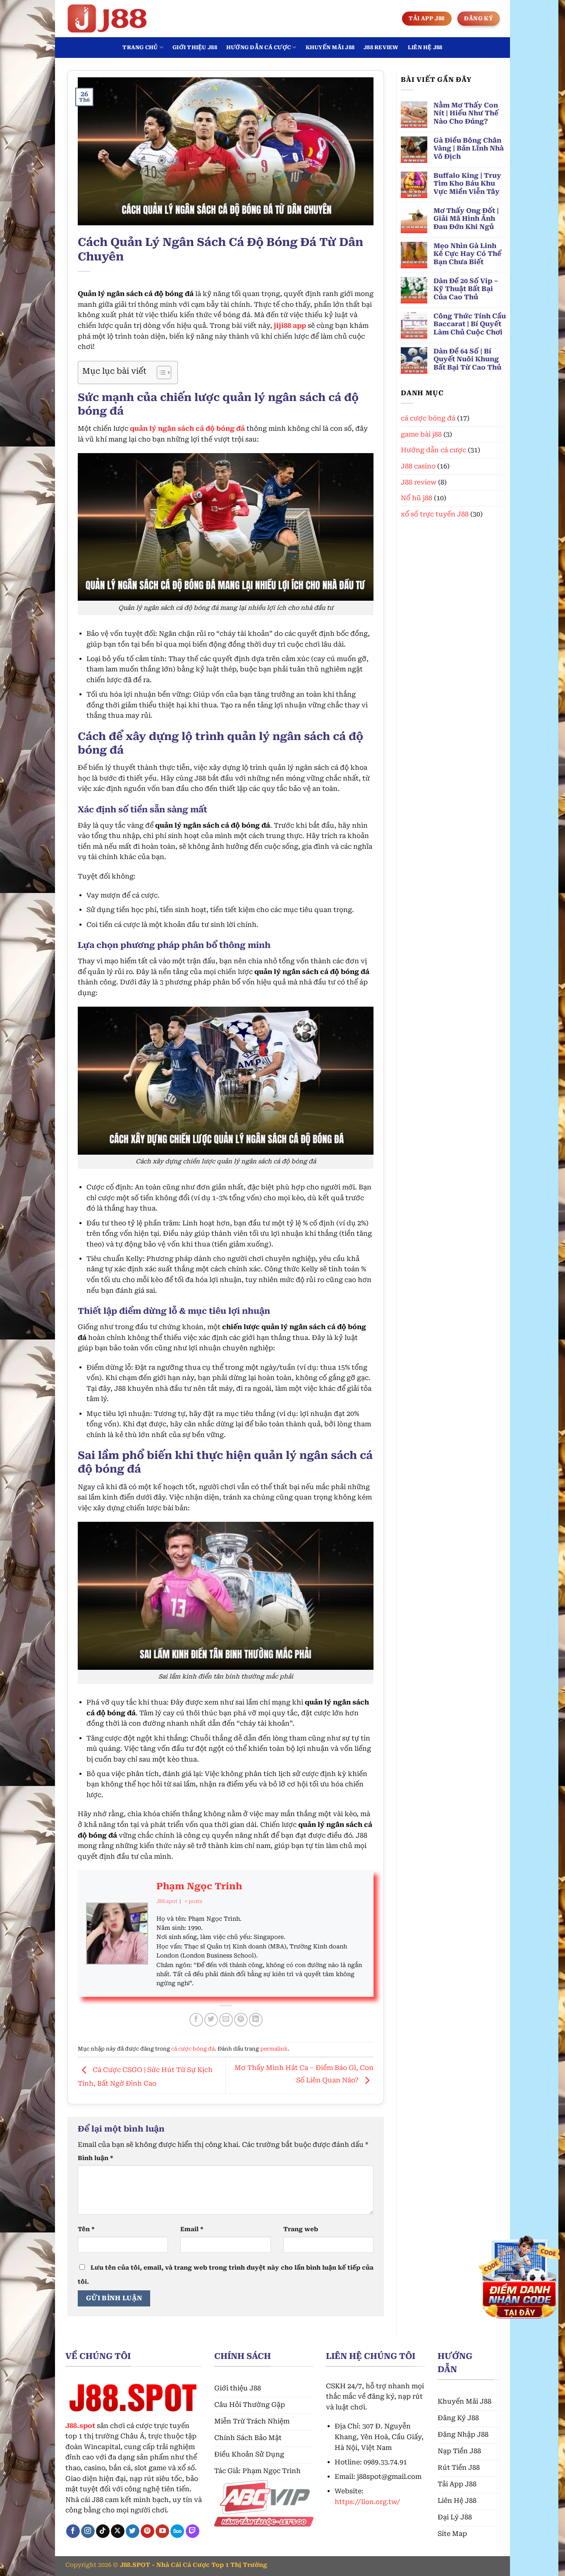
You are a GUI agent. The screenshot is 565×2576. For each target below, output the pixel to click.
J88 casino (418, 466)
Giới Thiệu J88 (195, 47)
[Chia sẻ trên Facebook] (196, 2020)
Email (192, 2229)
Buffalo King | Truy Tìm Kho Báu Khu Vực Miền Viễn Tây (467, 183)
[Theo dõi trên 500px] (177, 2531)
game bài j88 (421, 434)
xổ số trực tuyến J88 (435, 514)
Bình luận (96, 2158)
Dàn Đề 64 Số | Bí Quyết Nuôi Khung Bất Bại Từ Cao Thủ (467, 359)
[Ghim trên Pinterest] (241, 2020)
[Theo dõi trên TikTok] (103, 2531)
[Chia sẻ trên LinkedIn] (256, 2020)
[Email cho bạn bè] (226, 2020)
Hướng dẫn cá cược (259, 47)
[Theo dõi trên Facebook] (73, 2531)
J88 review (381, 47)
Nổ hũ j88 (417, 498)
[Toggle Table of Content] (160, 372)
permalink (274, 2049)
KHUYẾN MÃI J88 (330, 47)
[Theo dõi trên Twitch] (193, 2531)
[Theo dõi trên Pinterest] (147, 2531)
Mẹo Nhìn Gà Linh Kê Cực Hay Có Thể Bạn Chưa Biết (467, 254)
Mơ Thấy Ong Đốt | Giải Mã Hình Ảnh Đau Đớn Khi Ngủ (466, 218)
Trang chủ (140, 47)
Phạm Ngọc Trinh (199, 1886)
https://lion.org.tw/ (367, 2502)
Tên (86, 2229)
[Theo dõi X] (118, 2531)
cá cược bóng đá (193, 2049)
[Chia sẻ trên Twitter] (211, 2020)
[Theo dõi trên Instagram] (88, 2531)
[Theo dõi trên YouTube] (162, 2531)
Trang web (301, 2229)
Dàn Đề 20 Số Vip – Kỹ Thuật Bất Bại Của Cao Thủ (466, 289)
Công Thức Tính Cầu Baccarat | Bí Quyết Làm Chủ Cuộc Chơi (470, 324)
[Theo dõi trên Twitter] (133, 2531)
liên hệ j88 (425, 47)
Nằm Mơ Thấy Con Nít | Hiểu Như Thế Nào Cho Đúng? (466, 113)
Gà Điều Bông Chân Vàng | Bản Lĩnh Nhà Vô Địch (469, 148)
